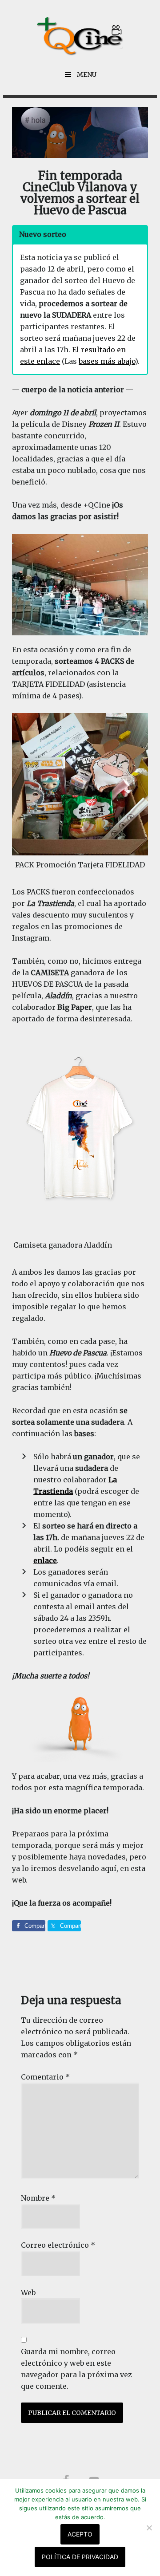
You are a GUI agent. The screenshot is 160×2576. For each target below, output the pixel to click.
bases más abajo (107, 361)
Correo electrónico (58, 2245)
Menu (87, 75)
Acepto (80, 2534)
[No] (149, 2528)
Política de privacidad (80, 2557)
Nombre (38, 2198)
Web (28, 2292)
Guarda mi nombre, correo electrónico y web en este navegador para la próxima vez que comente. (76, 2369)
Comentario (45, 2077)
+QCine (80, 36)
